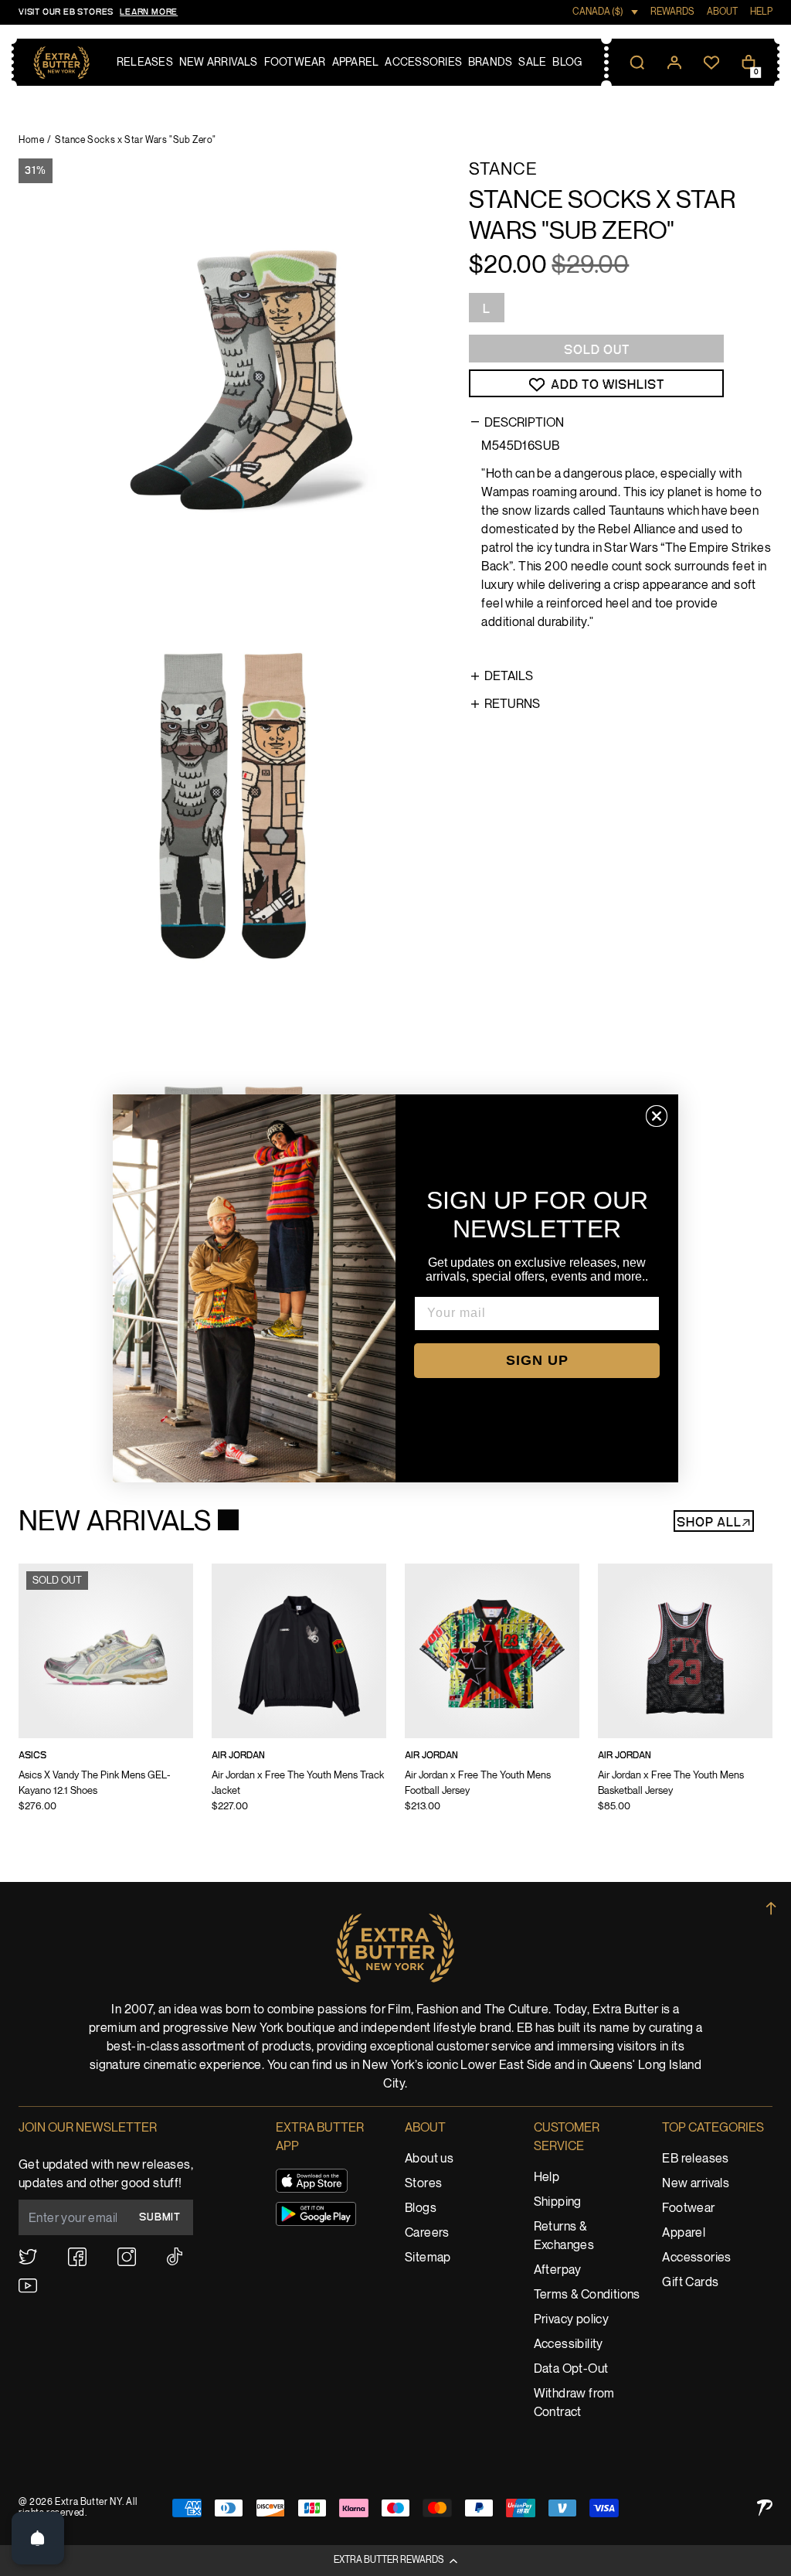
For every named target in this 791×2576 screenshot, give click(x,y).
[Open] (38, 2538)
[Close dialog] (657, 1116)
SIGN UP (537, 1360)
